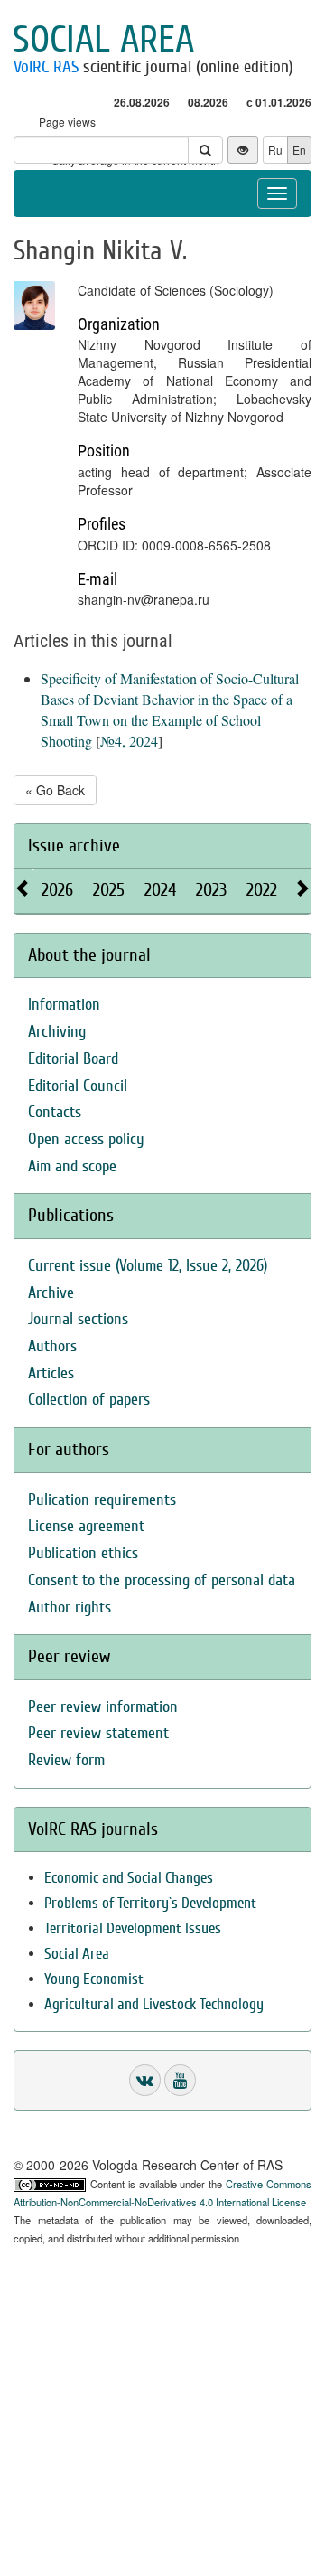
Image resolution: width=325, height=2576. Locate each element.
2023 (211, 890)
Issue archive (74, 846)
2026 (57, 890)
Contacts (55, 1112)
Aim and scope (72, 1166)
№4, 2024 (129, 741)
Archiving (57, 1032)
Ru (275, 150)
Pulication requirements (102, 1500)
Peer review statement (98, 1733)
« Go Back (55, 790)
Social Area (77, 1954)
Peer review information (103, 1707)
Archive (51, 1293)
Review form (66, 1760)
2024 (160, 890)
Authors (52, 1346)
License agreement (86, 1526)
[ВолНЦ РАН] (145, 2080)
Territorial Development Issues (133, 1928)
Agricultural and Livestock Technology (154, 2004)
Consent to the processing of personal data (162, 1580)
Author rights (70, 1608)
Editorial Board (73, 1059)
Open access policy (86, 1139)
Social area (103, 40)
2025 (109, 890)
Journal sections (78, 1319)
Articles (51, 1373)
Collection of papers (89, 1400)
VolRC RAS (46, 67)
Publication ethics (83, 1553)
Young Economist (94, 1979)
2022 (262, 890)
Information (64, 1005)
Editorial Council (78, 1086)
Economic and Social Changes (129, 1878)
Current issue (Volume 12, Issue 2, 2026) (148, 1266)
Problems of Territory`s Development (150, 1903)
